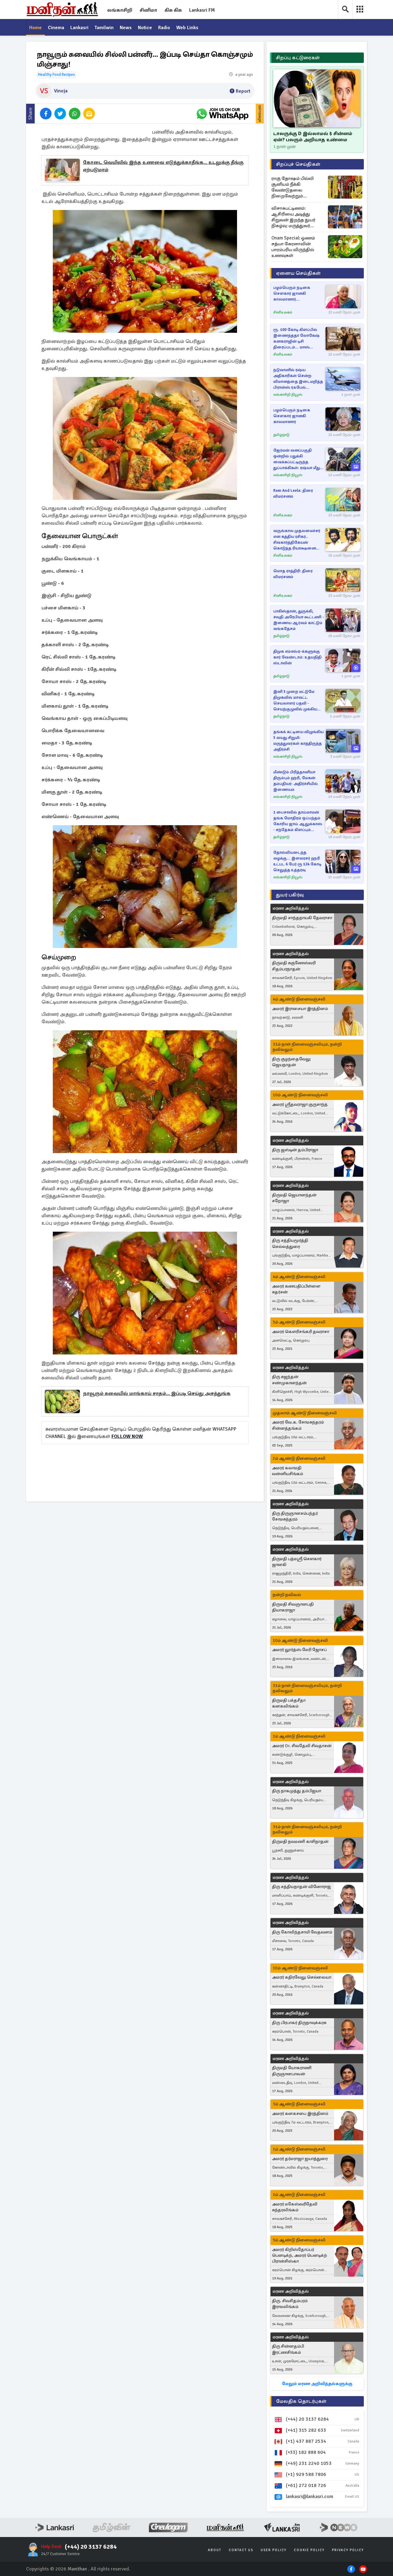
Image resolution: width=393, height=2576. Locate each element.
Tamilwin (104, 28)
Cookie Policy (309, 2550)
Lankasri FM (202, 10)
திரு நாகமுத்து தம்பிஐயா (297, 1791)
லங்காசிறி (120, 10)
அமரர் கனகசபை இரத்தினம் (300, 2114)
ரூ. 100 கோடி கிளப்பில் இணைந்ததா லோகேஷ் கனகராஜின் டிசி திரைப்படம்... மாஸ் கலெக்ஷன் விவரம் (296, 339)
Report (243, 91)
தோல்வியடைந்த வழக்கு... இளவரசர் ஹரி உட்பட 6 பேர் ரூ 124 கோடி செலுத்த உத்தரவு (297, 861)
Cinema (56, 28)
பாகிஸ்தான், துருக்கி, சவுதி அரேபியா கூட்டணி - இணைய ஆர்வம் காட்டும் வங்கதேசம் (299, 620)
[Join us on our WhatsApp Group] (222, 114)
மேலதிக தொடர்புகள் (301, 2401)
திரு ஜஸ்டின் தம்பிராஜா (295, 1150)
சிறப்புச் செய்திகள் (298, 164)
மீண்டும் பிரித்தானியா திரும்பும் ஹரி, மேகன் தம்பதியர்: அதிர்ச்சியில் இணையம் (296, 781)
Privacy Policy (348, 2550)
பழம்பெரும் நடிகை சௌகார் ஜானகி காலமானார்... (292, 293)
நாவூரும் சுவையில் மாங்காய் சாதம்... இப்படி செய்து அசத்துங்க (157, 1393)
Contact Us (241, 2550)
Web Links (187, 28)
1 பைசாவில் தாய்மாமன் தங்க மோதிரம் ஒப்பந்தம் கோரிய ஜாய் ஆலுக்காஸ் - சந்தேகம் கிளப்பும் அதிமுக (298, 821)
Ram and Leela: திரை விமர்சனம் (293, 493)
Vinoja (61, 91)
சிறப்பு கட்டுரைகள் (298, 58)
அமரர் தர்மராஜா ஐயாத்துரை (300, 2159)
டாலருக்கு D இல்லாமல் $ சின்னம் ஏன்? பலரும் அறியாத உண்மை (313, 137)
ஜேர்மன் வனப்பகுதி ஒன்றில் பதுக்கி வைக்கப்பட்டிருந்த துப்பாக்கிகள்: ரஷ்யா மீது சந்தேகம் (297, 459)
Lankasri (79, 28)
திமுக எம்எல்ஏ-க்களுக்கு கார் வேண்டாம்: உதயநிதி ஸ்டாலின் (297, 657)
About (215, 2550)
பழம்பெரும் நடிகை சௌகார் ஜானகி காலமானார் (292, 416)
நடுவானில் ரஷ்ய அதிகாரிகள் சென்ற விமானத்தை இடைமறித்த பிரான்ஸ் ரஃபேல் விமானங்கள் (298, 379)
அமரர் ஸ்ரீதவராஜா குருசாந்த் (300, 1104)
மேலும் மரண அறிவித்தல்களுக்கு (317, 2384)
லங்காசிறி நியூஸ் (288, 395)
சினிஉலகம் (283, 312)
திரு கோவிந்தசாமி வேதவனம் (302, 1932)
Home (35, 28)
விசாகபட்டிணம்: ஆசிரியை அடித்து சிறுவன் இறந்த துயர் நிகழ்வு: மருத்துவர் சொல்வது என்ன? (293, 217)
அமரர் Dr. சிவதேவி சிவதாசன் (302, 1746)
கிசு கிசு (173, 10)
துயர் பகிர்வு (290, 895)
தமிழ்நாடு (281, 435)
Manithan (77, 2569)
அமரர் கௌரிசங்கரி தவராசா (301, 1332)
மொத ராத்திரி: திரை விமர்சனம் (293, 574)
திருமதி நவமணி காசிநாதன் (300, 1842)
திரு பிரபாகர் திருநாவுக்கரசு (299, 2023)
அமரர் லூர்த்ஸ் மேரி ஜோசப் (299, 1650)
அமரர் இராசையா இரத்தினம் (300, 1009)
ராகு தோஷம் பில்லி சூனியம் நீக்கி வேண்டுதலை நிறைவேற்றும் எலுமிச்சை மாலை (293, 187)
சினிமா (148, 10)
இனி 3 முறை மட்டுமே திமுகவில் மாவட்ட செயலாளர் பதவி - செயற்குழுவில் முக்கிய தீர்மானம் (295, 701)
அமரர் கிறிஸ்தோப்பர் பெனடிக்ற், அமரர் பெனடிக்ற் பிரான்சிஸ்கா (300, 2255)
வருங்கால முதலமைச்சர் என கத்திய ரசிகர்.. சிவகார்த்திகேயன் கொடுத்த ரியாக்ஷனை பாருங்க (297, 540)
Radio (164, 28)
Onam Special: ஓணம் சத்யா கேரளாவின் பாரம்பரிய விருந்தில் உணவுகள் (293, 247)
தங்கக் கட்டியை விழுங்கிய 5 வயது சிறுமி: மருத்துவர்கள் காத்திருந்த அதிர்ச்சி (298, 741)
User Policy (274, 2550)
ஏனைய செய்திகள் (298, 273)
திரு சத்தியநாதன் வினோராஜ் (302, 1887)
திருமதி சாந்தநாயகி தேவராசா (302, 918)
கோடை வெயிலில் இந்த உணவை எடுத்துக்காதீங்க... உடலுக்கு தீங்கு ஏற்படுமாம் (163, 166)
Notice (145, 28)
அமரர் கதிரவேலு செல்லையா (302, 1977)
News (126, 28)
